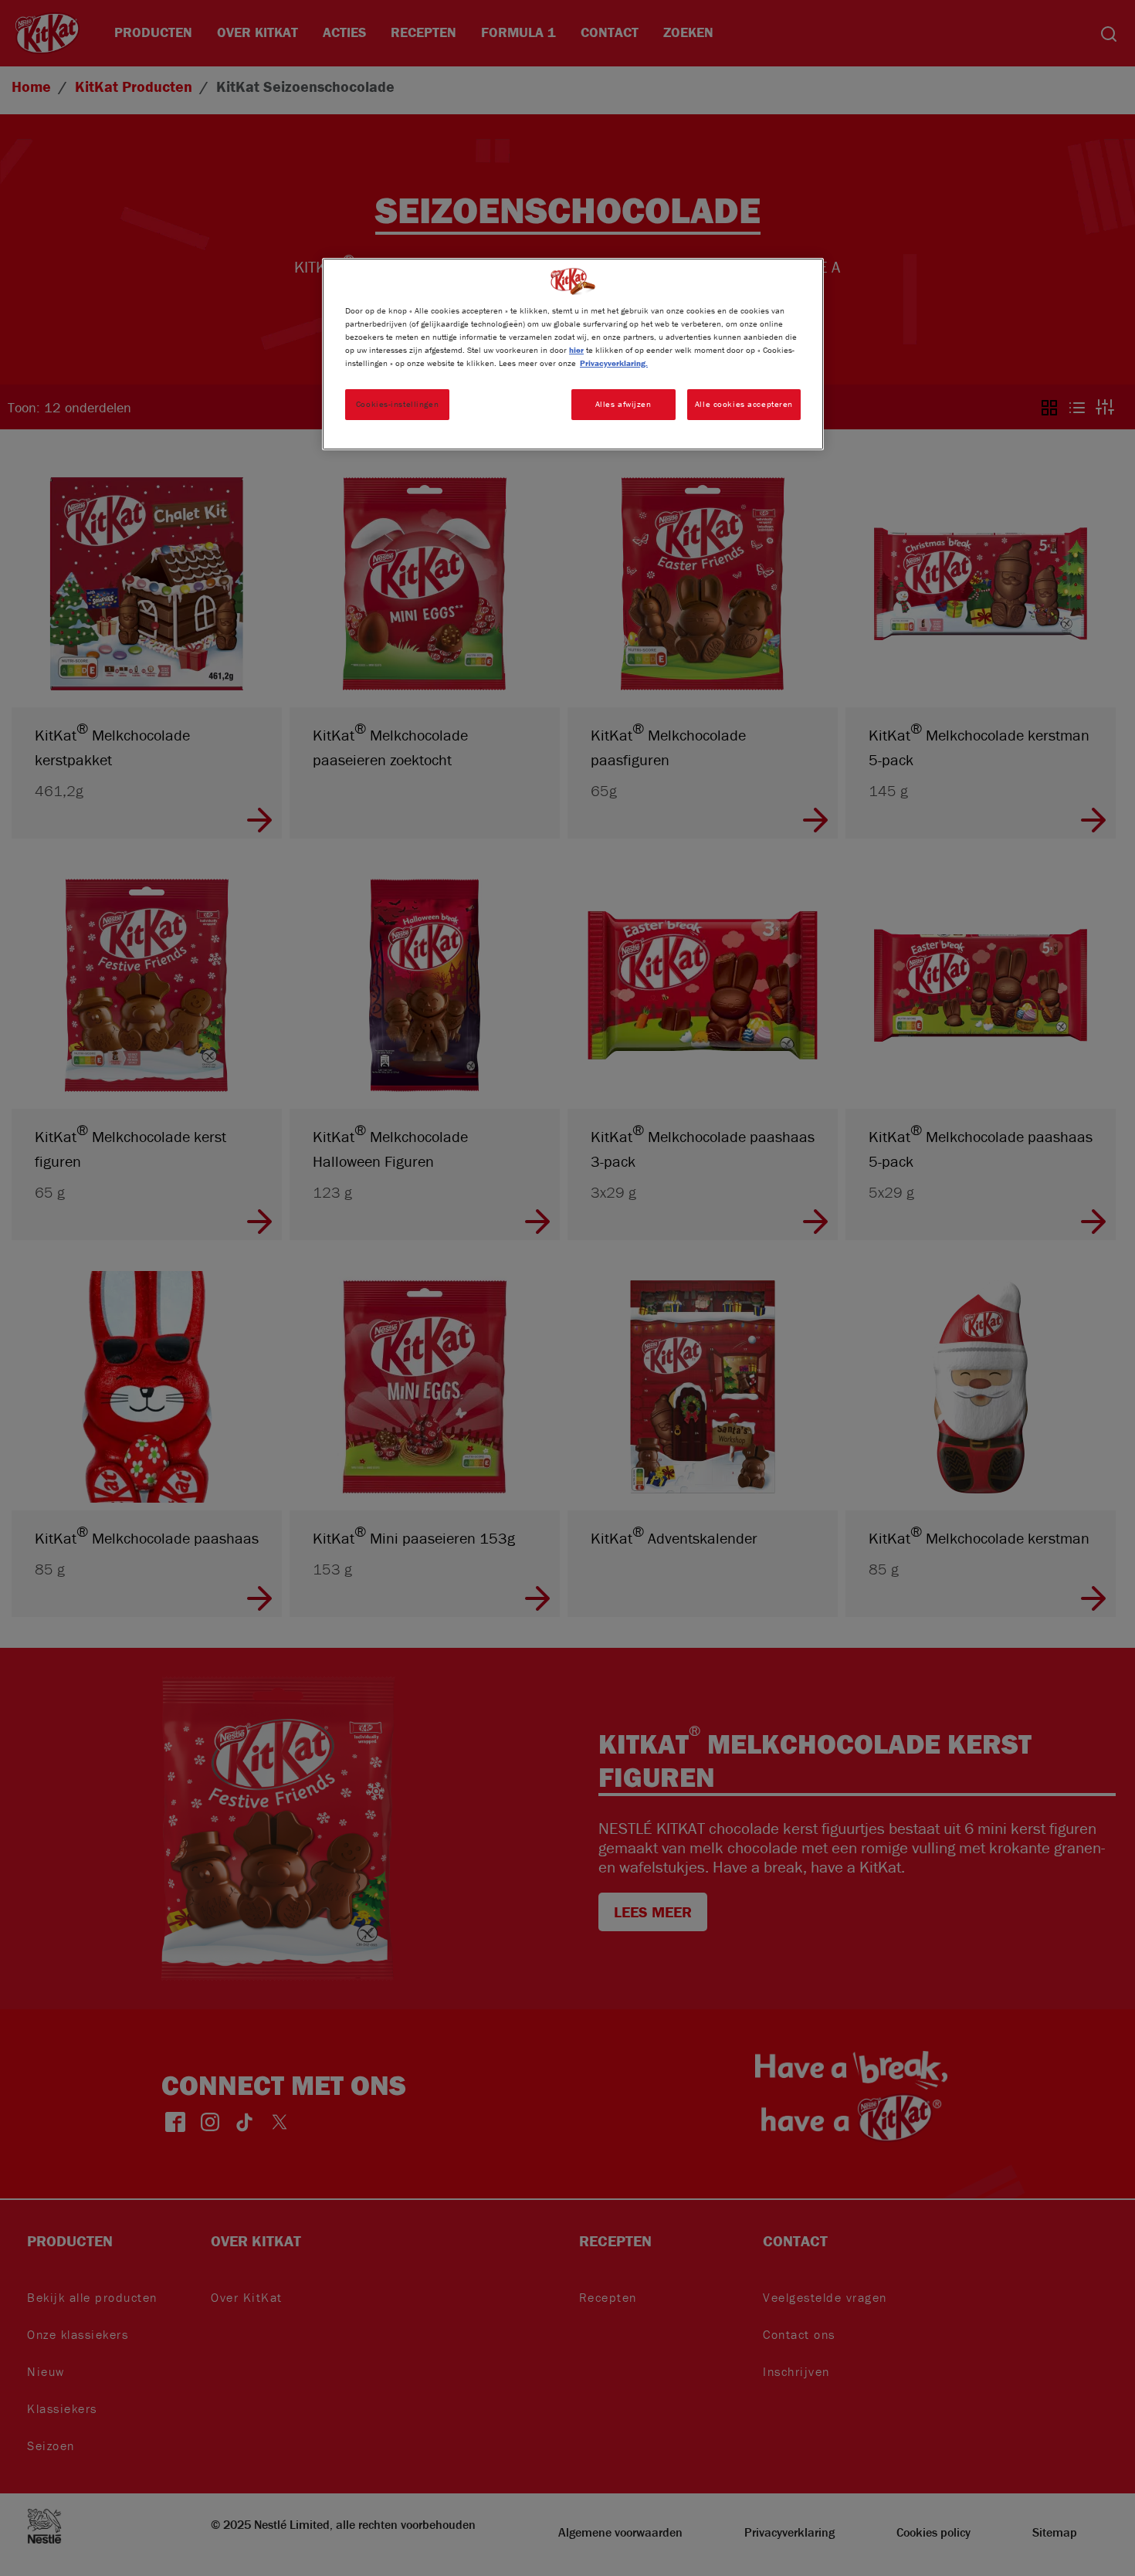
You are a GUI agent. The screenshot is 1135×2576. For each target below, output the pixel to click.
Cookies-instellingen (397, 404)
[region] (573, 354)
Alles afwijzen (623, 404)
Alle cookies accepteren (744, 404)
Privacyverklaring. (614, 363)
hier (576, 350)
